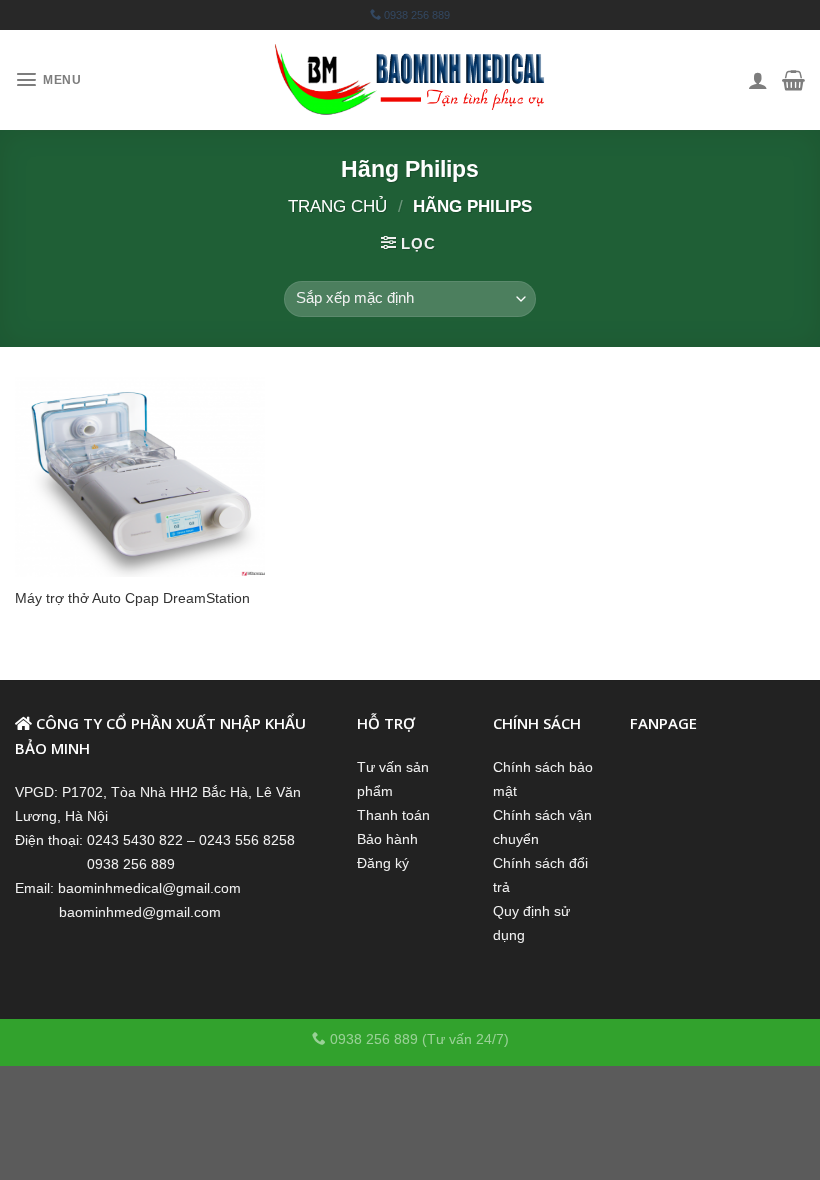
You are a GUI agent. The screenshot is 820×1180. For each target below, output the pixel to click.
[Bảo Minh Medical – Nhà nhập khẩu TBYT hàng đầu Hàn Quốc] (410, 80)
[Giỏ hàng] (793, 80)
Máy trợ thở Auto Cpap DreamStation (132, 598)
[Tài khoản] (758, 80)
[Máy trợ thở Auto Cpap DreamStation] (140, 477)
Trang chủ (337, 206)
